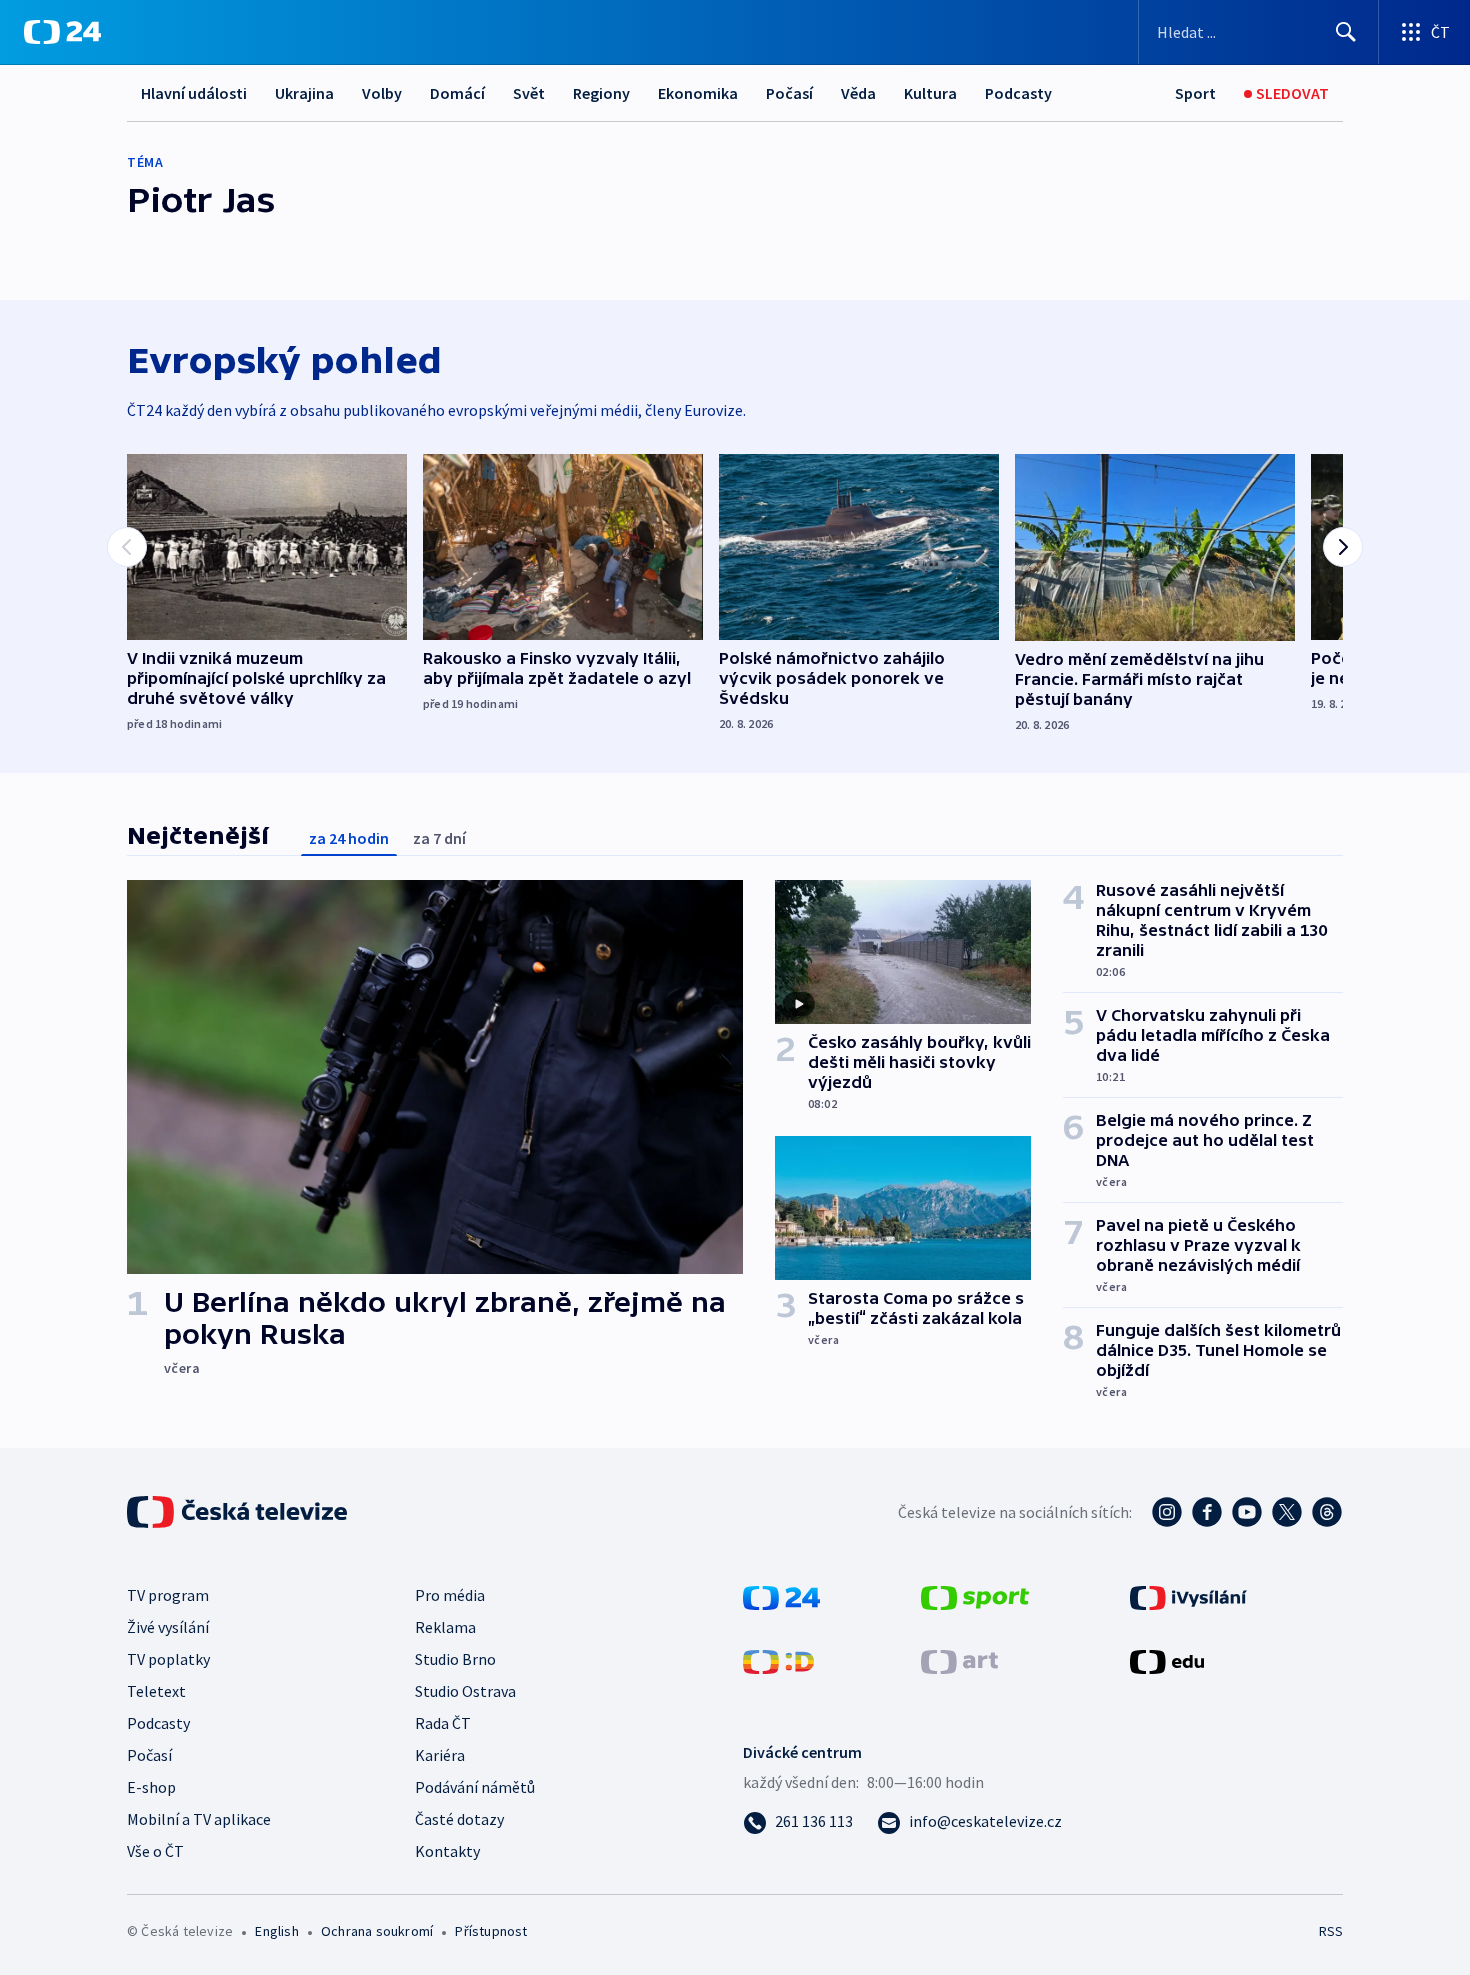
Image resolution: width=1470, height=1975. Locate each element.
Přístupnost (491, 1931)
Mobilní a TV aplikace (199, 1819)
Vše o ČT (155, 1851)
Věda (858, 93)
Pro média (450, 1595)
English (276, 1931)
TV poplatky (168, 1659)
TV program (168, 1595)
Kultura (930, 93)
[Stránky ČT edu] (1167, 1660)
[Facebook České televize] (1207, 1512)
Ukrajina (304, 93)
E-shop (151, 1787)
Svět (529, 93)
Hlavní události (194, 93)
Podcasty (1018, 93)
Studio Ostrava (465, 1691)
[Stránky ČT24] (781, 1596)
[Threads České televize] (1327, 1512)
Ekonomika (698, 93)
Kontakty (447, 1851)
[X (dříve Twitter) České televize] (1287, 1512)
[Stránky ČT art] (959, 1660)
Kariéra (440, 1755)
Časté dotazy (459, 1819)
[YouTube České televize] (1247, 1512)
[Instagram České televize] (1167, 1512)
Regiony (601, 93)
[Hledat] (1346, 32)
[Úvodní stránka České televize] (239, 1512)
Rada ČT (443, 1723)
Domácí (457, 93)
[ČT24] (62, 32)
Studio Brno (455, 1659)
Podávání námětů (475, 1787)
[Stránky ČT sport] (975, 1596)
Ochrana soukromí (377, 1931)
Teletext (156, 1691)
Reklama (445, 1627)
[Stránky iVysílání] (1188, 1596)
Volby (382, 93)
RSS (1331, 1931)
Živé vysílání (168, 1627)
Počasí (789, 93)
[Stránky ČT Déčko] (778, 1660)
